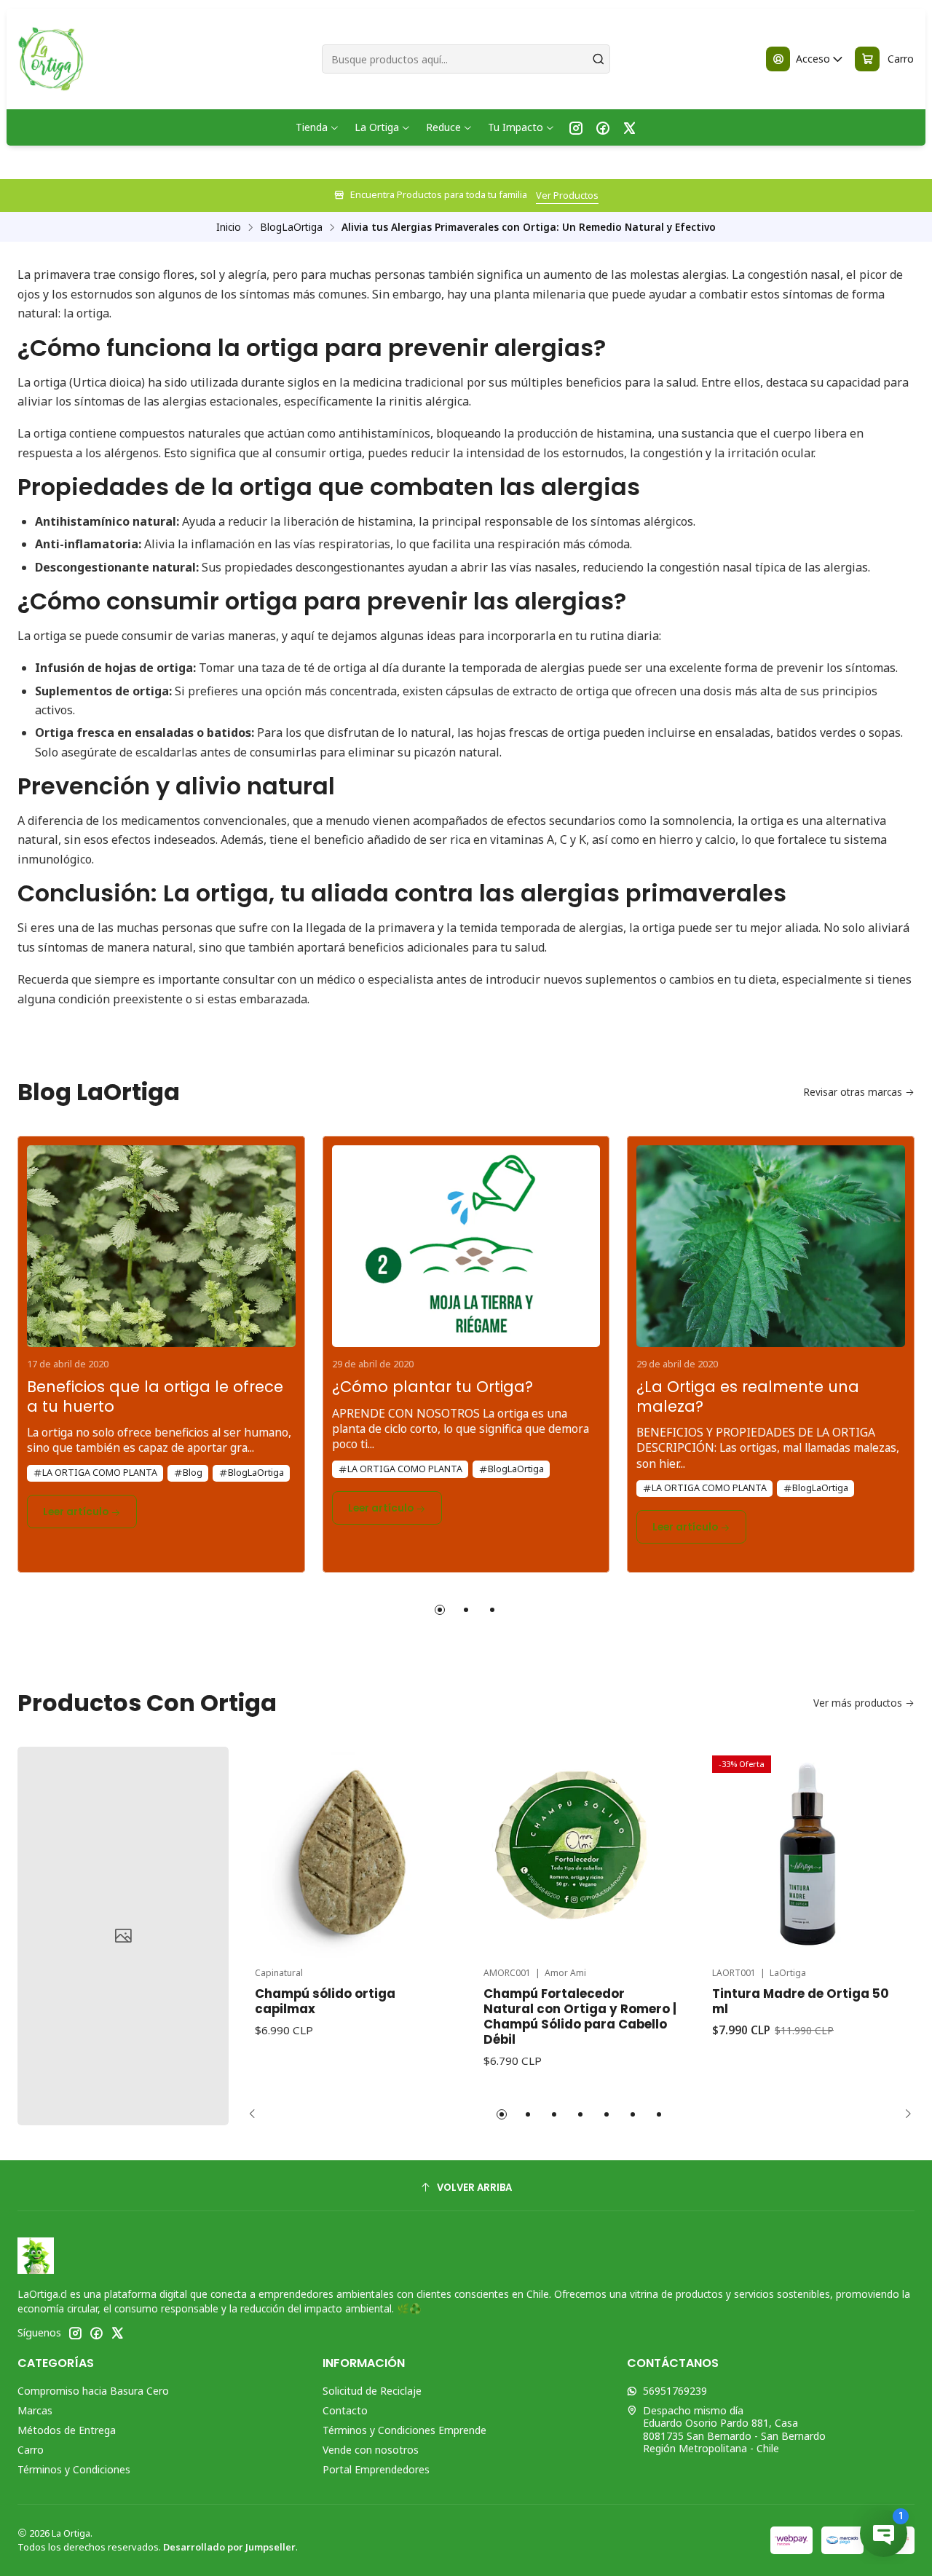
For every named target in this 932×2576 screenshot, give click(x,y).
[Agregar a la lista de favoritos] (431, 1833)
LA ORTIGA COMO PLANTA (100, 1473)
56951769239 (675, 2391)
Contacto (345, 2410)
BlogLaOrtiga (291, 227)
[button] (440, 1610)
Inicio (229, 227)
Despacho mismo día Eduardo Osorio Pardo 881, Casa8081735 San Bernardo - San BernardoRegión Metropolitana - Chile (734, 2430)
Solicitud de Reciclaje (372, 2391)
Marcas (35, 2410)
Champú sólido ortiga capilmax (325, 2002)
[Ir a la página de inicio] (50, 59)
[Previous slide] (257, 2114)
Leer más (646, 195)
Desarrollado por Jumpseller (229, 2547)
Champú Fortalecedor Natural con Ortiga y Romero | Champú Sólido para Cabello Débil (580, 2017)
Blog (193, 1473)
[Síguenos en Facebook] (603, 127)
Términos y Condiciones (74, 2469)
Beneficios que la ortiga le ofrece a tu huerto (155, 1397)
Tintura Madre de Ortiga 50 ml (801, 2002)
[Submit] (598, 59)
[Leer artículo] (161, 1241)
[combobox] (466, 59)
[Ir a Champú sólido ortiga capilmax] (352, 1852)
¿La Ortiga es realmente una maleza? (748, 1397)
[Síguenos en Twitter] (629, 127)
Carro (31, 2450)
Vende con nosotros (371, 2450)
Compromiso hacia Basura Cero (93, 2391)
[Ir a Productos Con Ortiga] (123, 1936)
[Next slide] (904, 2114)
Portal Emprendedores (376, 2469)
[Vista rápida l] (431, 1871)
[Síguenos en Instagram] (576, 127)
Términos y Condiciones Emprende (404, 2430)
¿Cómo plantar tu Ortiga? (433, 1387)
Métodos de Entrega (67, 2430)
